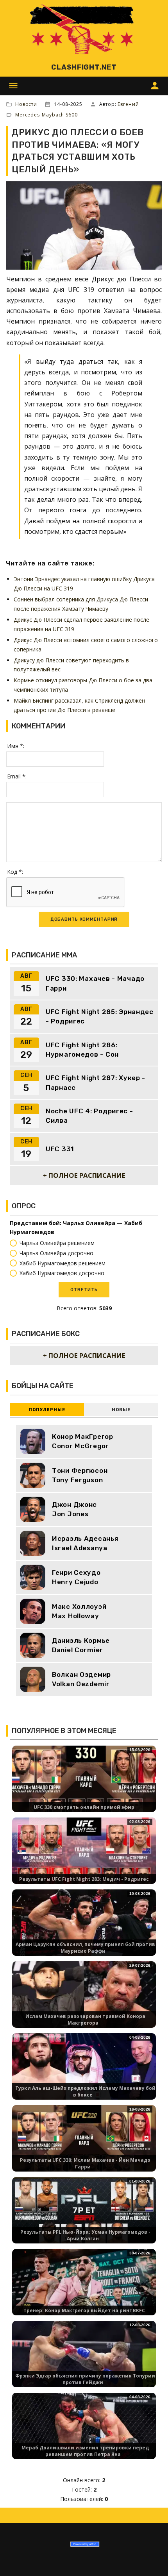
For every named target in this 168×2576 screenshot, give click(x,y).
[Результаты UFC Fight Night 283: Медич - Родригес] (84, 1858)
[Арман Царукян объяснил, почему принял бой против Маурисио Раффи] (84, 1929)
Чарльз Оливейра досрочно (56, 1253)
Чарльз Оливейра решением (57, 1243)
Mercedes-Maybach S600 (46, 115)
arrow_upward (150, 2558)
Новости (26, 104)
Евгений (128, 104)
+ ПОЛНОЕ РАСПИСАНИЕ (84, 1175)
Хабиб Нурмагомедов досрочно (62, 1273)
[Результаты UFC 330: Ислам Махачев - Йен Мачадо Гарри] (84, 2145)
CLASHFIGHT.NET (84, 67)
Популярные (47, 1410)
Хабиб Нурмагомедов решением (63, 1263)
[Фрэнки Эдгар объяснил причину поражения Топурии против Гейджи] (84, 2361)
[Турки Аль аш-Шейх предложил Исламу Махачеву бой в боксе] (84, 2073)
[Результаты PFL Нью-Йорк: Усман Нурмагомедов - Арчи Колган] (84, 2217)
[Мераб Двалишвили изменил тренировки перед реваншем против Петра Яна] (84, 2433)
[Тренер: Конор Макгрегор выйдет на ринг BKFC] (84, 2289)
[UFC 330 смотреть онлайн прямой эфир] (84, 1786)
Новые (121, 1410)
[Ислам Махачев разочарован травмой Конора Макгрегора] (84, 2001)
